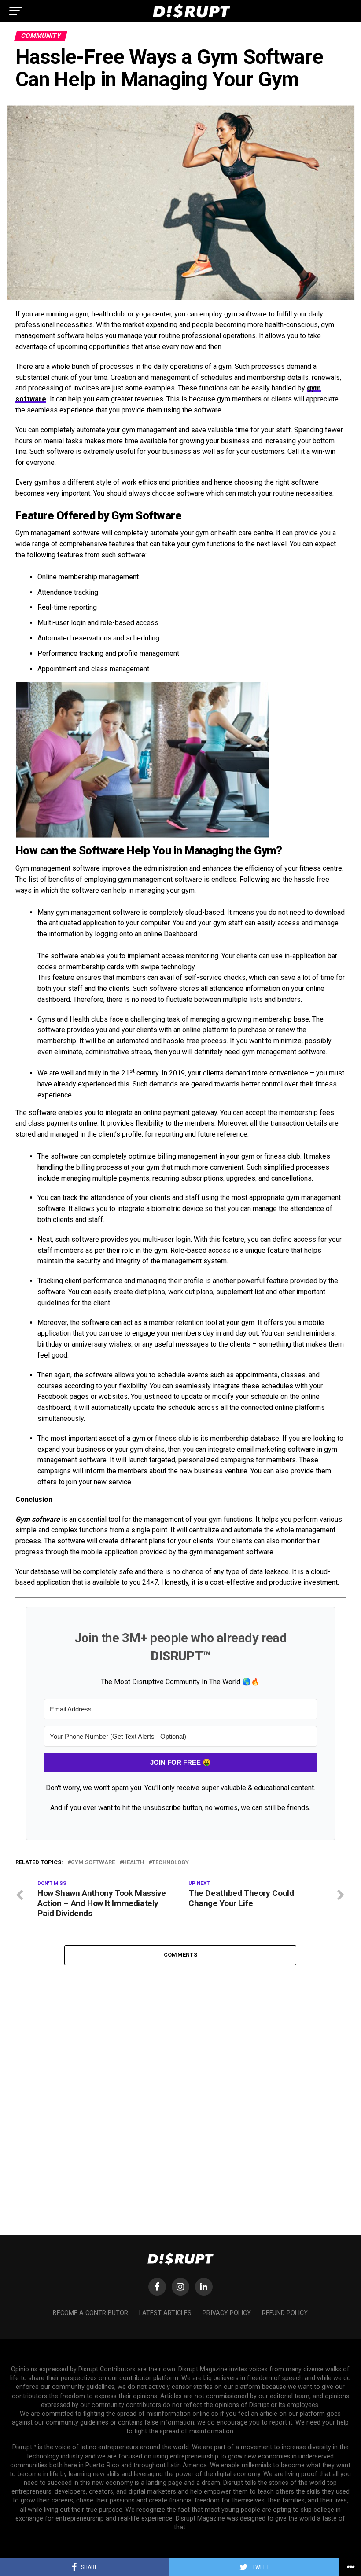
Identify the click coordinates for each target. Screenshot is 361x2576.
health (133, 1863)
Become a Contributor (90, 2313)
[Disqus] (180, 2075)
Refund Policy (285, 2313)
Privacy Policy (227, 2313)
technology (170, 1863)
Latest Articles (165, 2313)
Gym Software (93, 1863)
